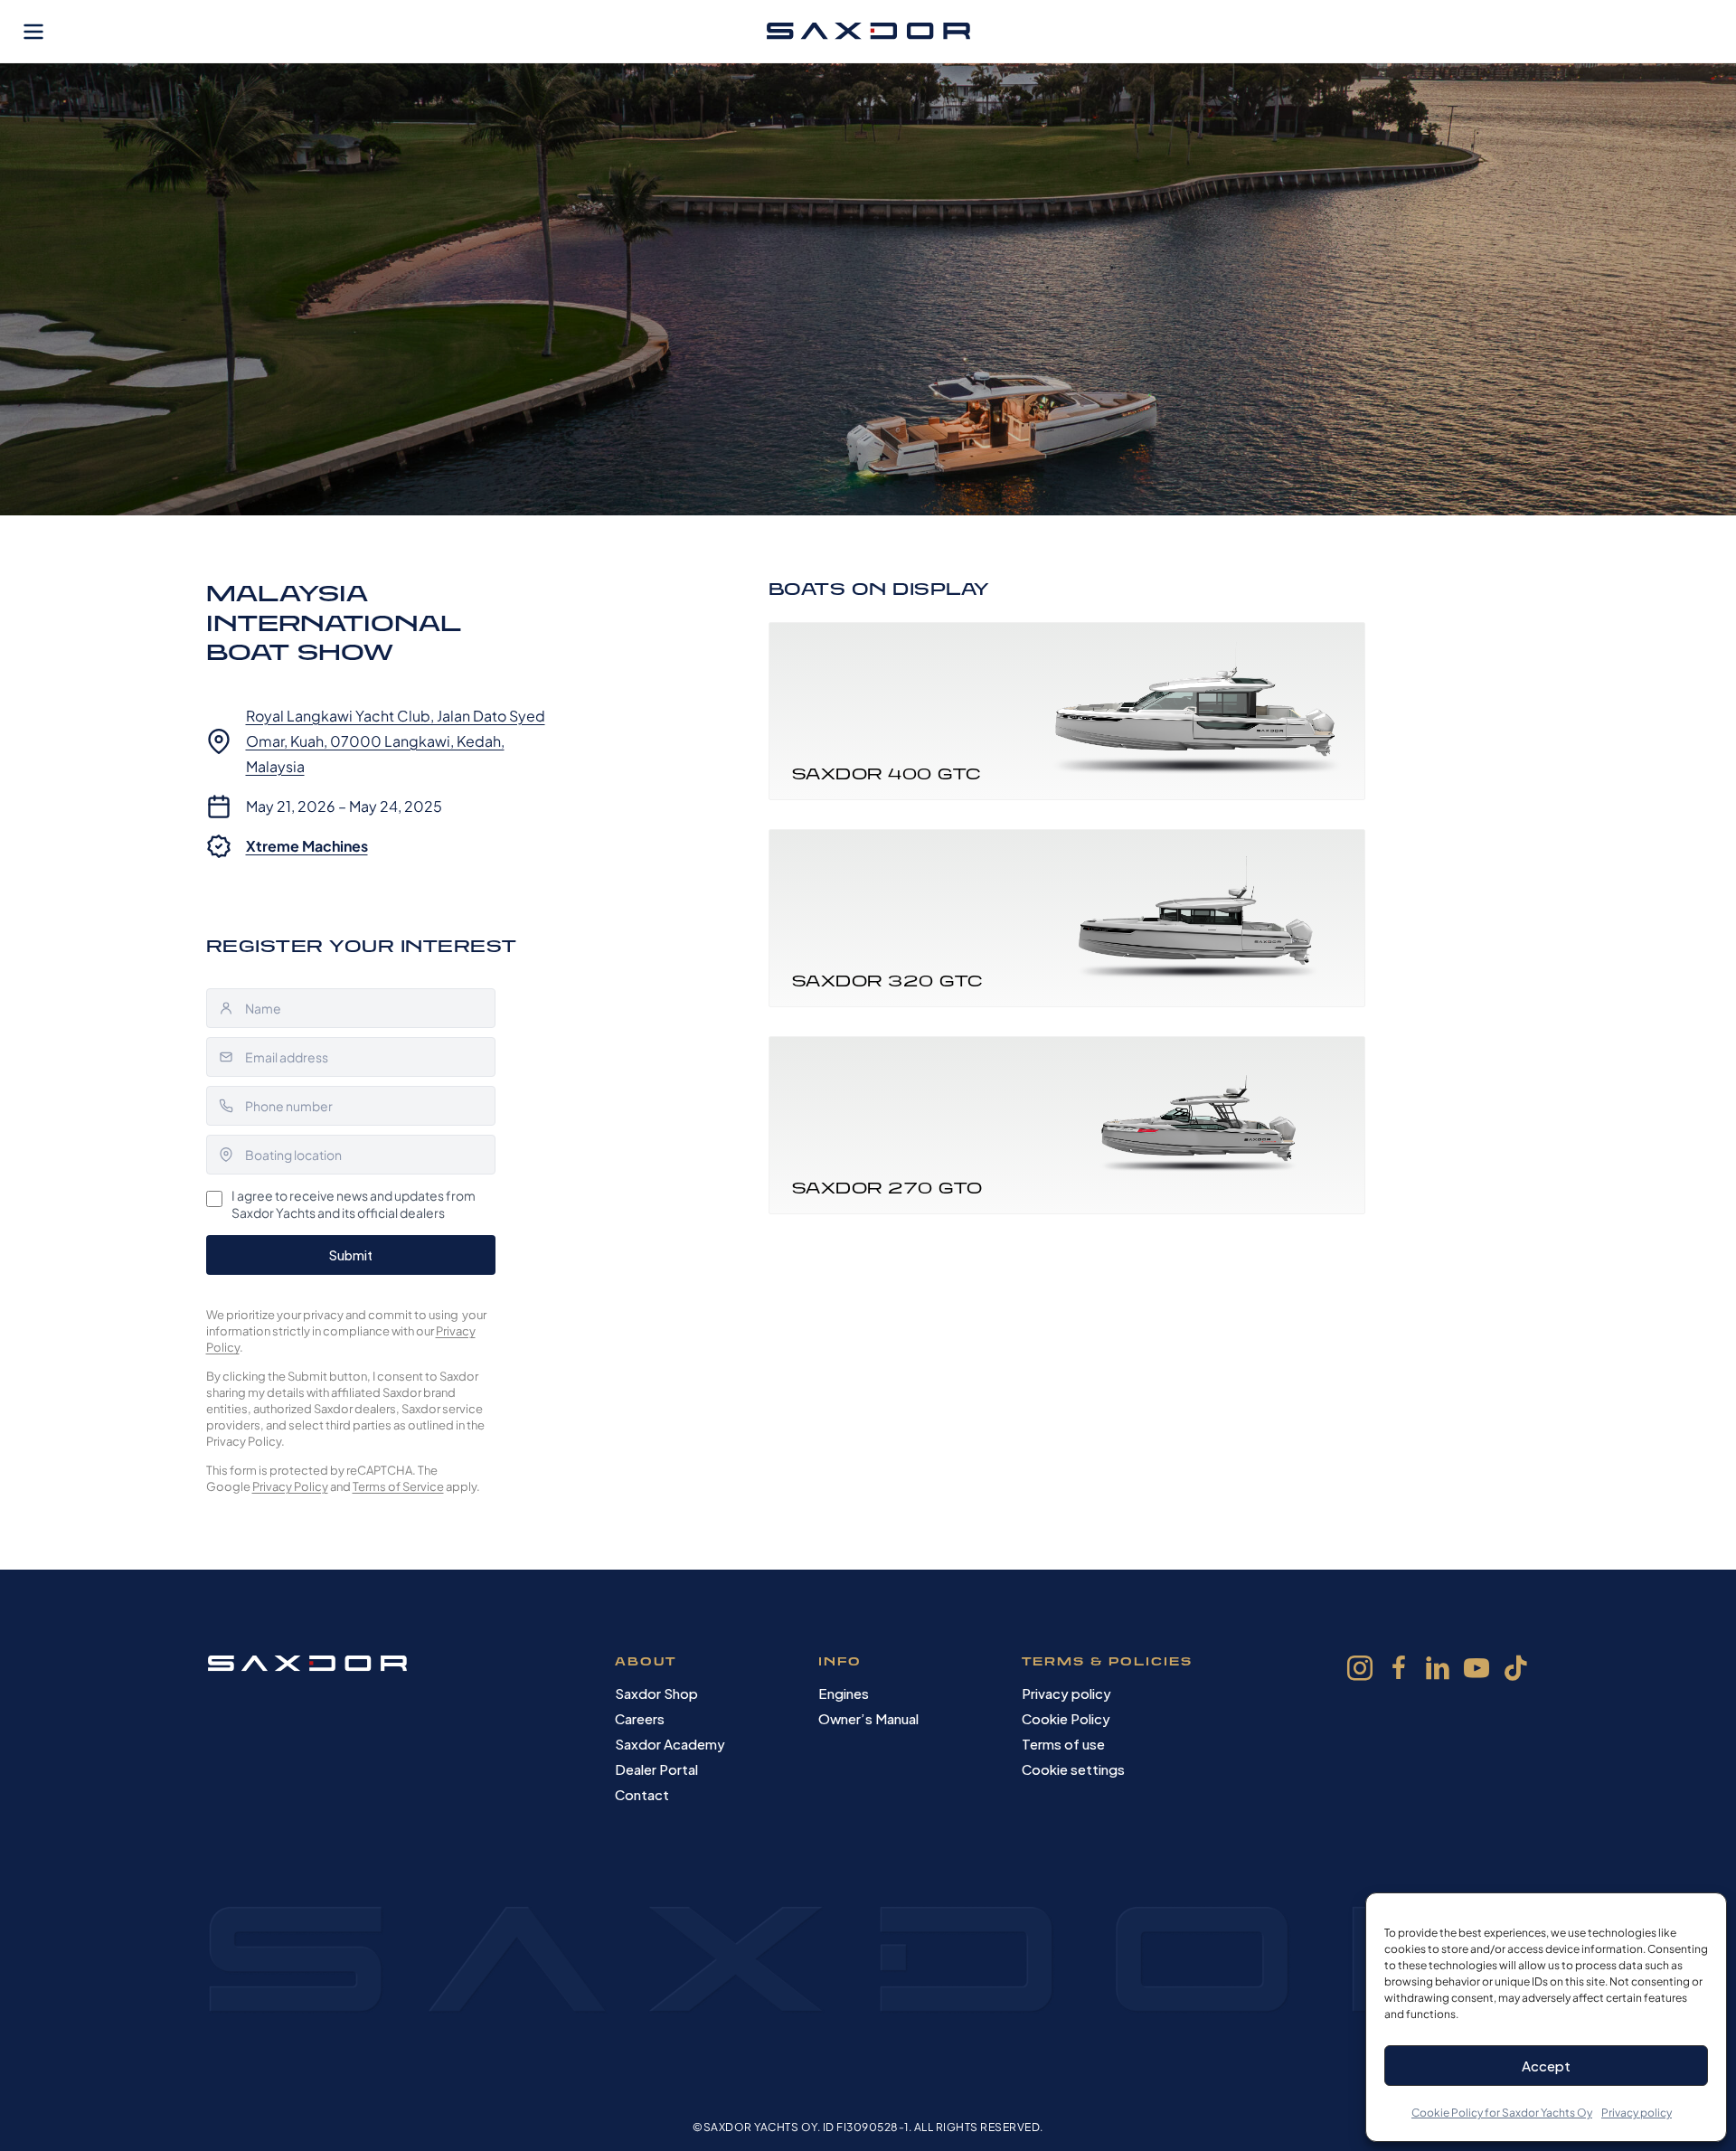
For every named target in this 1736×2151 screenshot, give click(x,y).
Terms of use (1063, 1744)
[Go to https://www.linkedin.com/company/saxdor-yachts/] (1438, 1671)
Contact (642, 1794)
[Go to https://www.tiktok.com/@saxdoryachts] (1515, 1670)
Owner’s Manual (868, 1718)
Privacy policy (1637, 2113)
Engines (844, 1693)
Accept (1546, 2066)
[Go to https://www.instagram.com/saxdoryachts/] (1360, 1671)
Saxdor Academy (670, 1744)
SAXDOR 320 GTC (887, 981)
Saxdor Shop (656, 1693)
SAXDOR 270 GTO (887, 1188)
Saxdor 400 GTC (887, 774)
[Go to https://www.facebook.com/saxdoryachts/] (1399, 1671)
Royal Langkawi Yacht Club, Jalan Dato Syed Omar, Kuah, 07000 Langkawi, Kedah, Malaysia (396, 741)
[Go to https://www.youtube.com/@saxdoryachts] (1477, 1671)
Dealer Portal (656, 1769)
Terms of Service (398, 1486)
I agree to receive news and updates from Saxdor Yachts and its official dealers (354, 1204)
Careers (640, 1718)
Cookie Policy (1066, 1718)
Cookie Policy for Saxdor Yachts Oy (1502, 2113)
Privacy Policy (290, 1486)
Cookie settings (1073, 1769)
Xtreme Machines (307, 846)
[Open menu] (33, 32)
